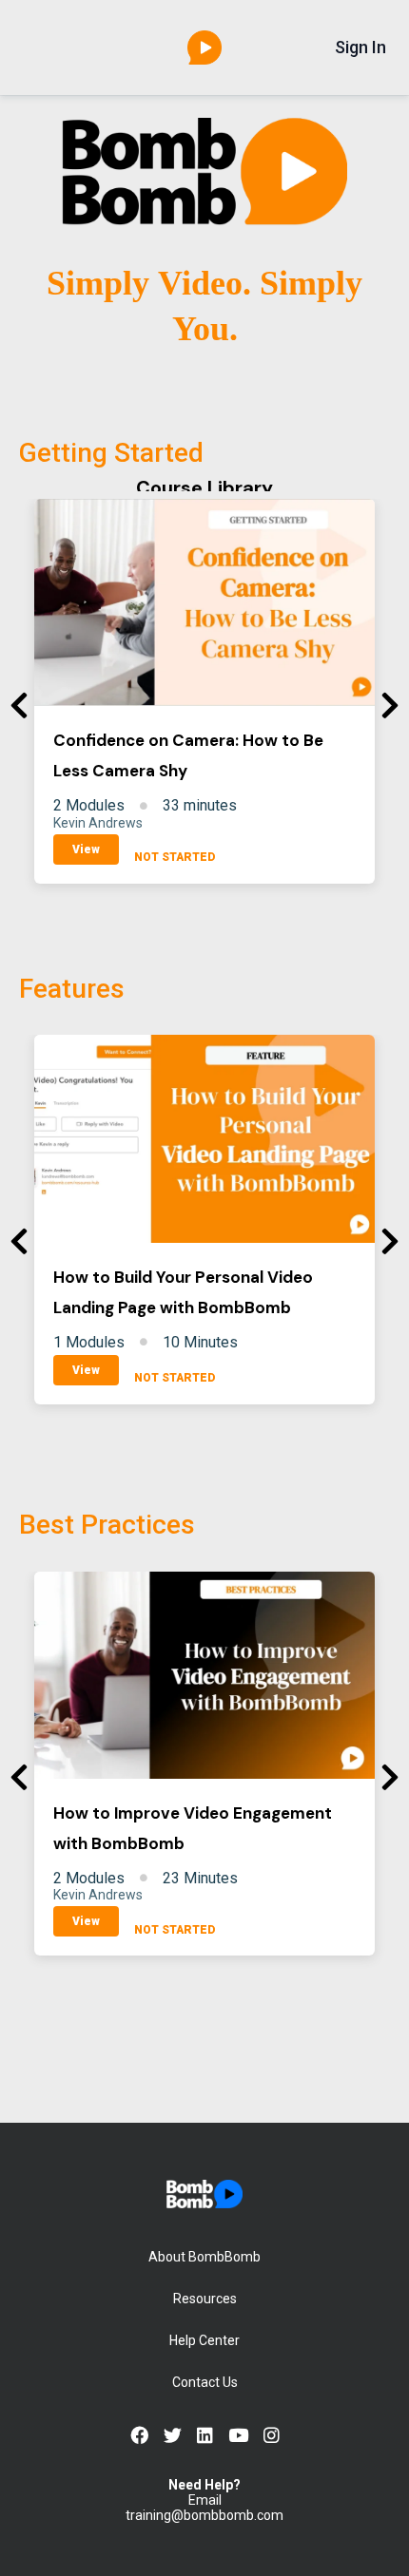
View (86, 849)
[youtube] (238, 2436)
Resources (205, 2299)
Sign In (360, 48)
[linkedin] (205, 2436)
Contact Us (205, 2382)
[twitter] (173, 2436)
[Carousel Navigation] (204, 706)
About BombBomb (204, 2257)
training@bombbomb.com (204, 2515)
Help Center (204, 2340)
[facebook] (139, 2436)
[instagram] (272, 2436)
